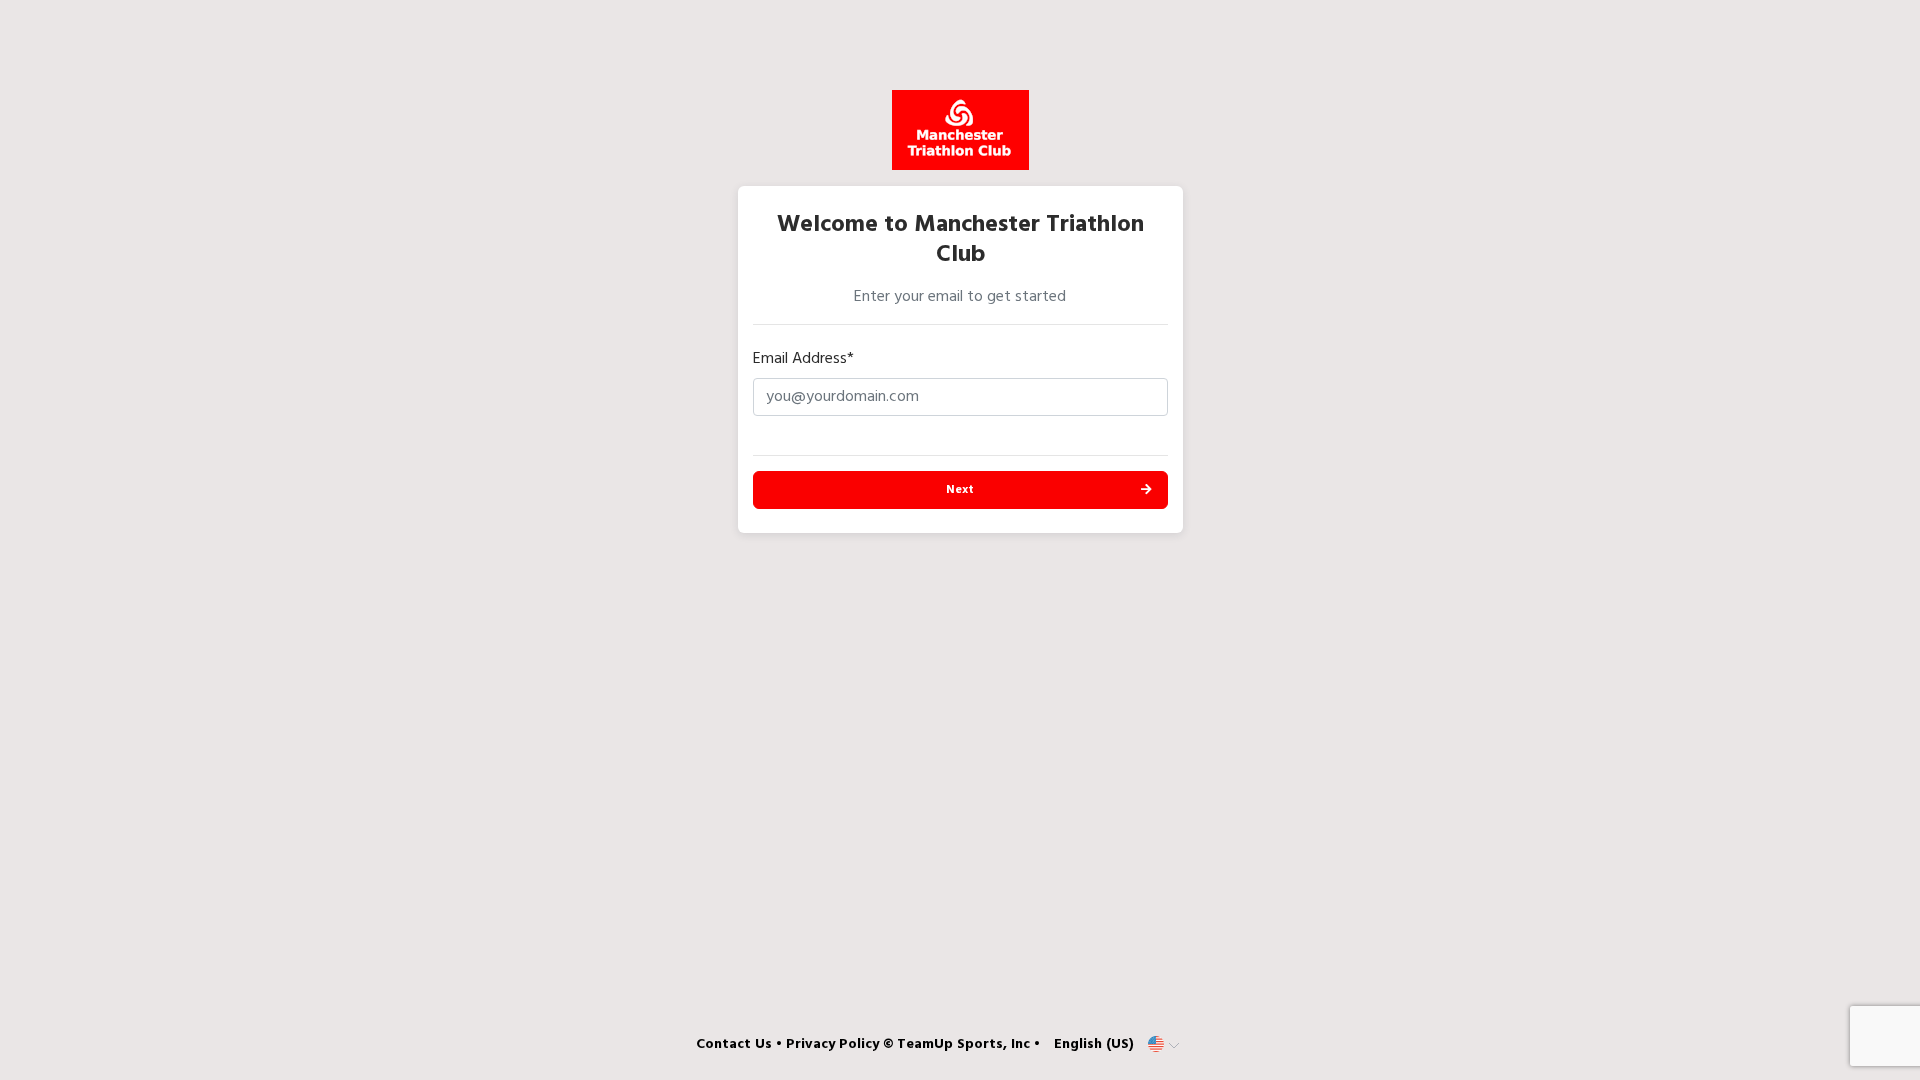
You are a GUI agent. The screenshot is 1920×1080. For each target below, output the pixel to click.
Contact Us (734, 1044)
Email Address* (803, 359)
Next (960, 490)
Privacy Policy (832, 1044)
